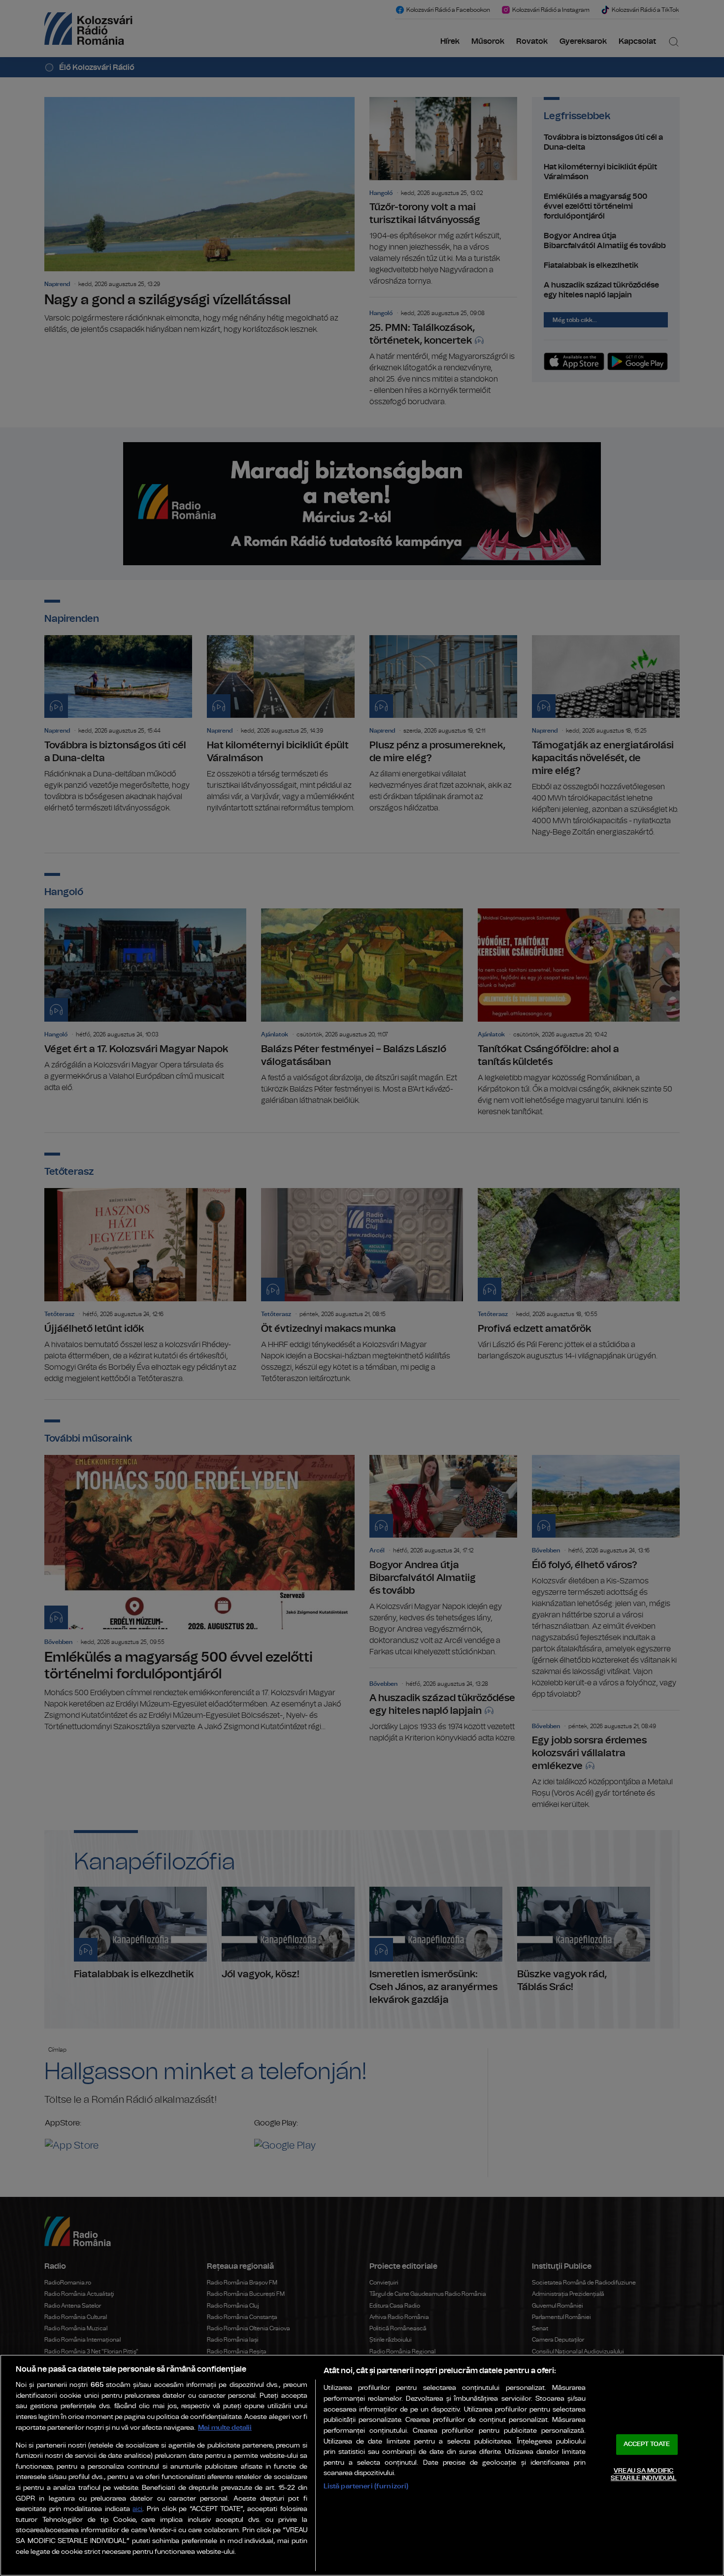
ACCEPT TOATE (647, 2444)
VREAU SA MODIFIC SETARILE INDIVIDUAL (643, 2475)
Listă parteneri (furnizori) (366, 2486)
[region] (362, 2465)
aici (137, 2509)
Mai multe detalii (225, 2428)
